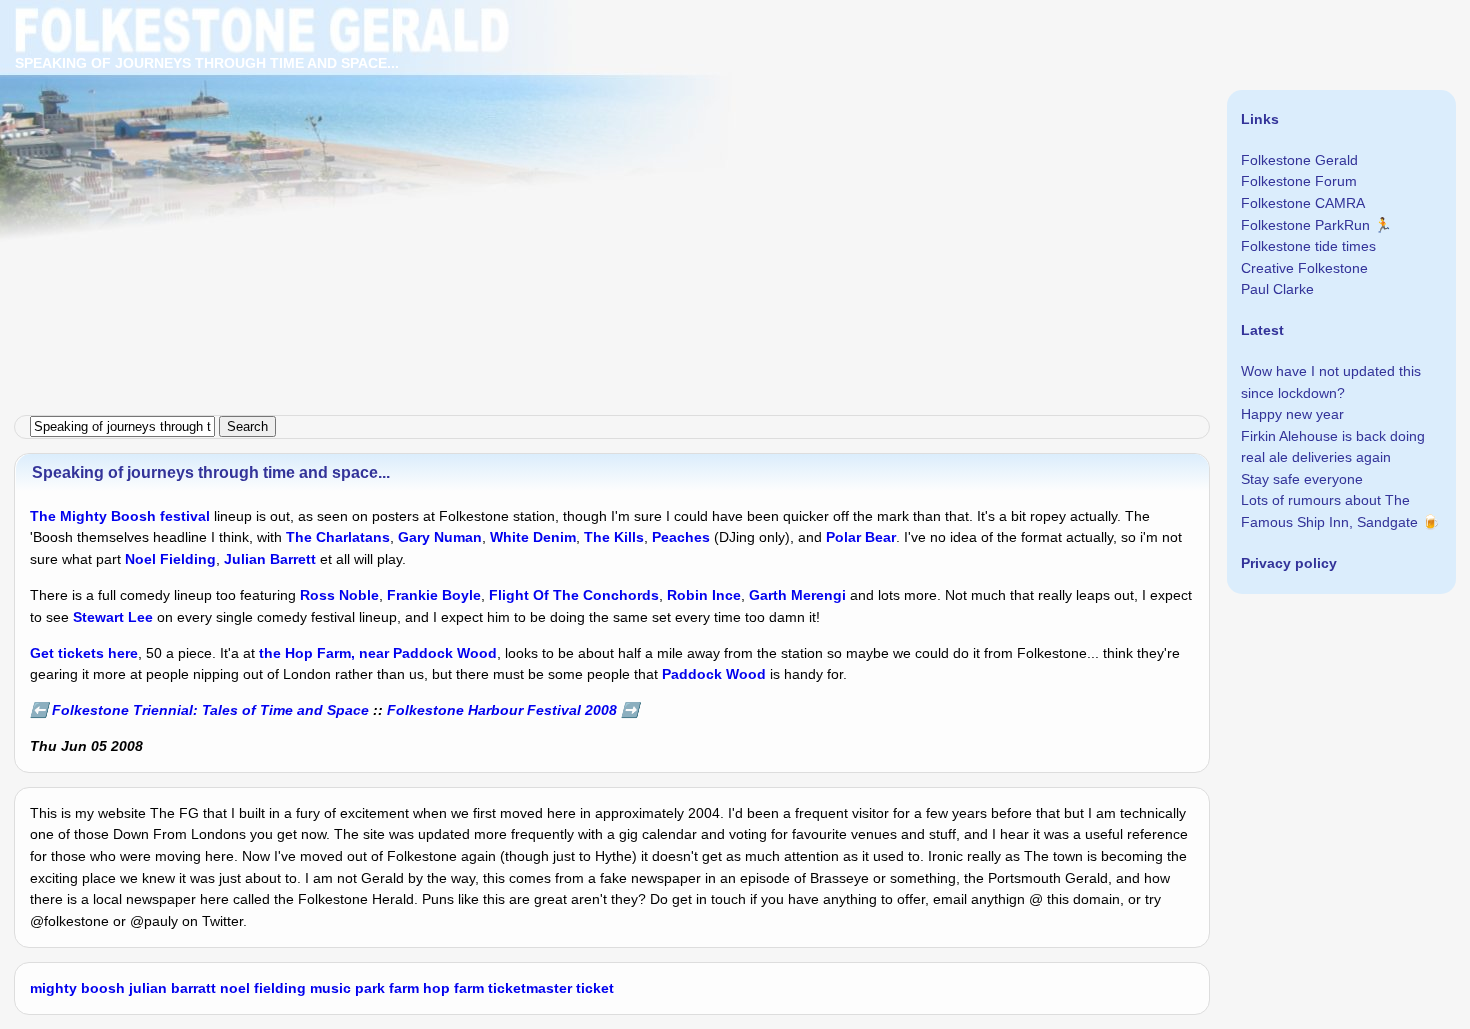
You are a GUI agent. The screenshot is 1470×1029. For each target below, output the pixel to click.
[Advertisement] (600, 140)
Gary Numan (440, 537)
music (330, 988)
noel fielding (263, 988)
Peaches (681, 537)
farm (404, 988)
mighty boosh (77, 988)
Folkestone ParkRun (1305, 225)
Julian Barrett (270, 559)
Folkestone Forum (1299, 181)
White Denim (533, 537)
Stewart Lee (113, 617)
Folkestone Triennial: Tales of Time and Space (210, 710)
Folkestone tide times (1308, 246)
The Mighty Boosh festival (120, 516)
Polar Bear (861, 537)
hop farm (453, 988)
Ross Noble (339, 595)
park (370, 988)
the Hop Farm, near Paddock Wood (378, 653)
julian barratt (172, 988)
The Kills (614, 537)
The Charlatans (338, 537)
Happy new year (1292, 414)
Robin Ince (704, 595)
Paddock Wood (714, 674)
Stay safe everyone (1302, 479)
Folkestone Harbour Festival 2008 (502, 710)
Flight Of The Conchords (574, 595)
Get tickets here (84, 653)
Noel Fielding (170, 559)
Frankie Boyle (434, 595)
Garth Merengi (797, 595)
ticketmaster (530, 988)
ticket (595, 988)
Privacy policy (1289, 563)
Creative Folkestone (1304, 268)
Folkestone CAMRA (1303, 203)
